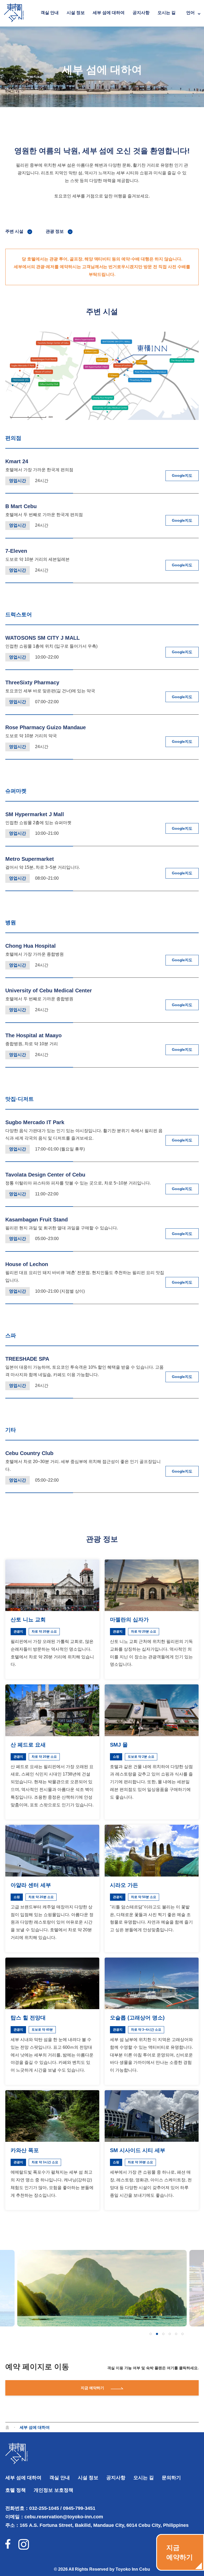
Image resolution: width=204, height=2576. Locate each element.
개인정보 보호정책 (54, 2490)
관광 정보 (55, 231)
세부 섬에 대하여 (109, 13)
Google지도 (182, 475)
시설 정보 (76, 13)
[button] (151, 2334)
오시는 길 (167, 13)
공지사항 (141, 13)
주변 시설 (14, 231)
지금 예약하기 (92, 2388)
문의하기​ (171, 2478)
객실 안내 (50, 13)
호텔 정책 (16, 2490)
